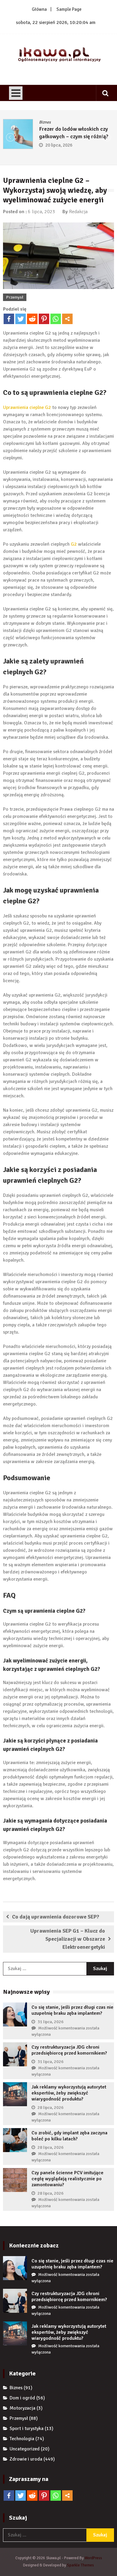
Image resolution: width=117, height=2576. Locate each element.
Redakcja (78, 212)
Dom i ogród (22, 2398)
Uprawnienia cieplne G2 (27, 407)
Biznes (79, 122)
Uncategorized (25, 2449)
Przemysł (15, 297)
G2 (74, 544)
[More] (67, 319)
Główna (39, 9)
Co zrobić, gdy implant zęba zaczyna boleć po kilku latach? (69, 2136)
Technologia (22, 2439)
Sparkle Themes (80, 2565)
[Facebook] (9, 319)
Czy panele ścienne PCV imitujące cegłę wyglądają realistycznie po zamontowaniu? (67, 2179)
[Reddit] (32, 319)
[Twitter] (21, 319)
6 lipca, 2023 (42, 212)
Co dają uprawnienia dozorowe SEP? (56, 1917)
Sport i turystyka (27, 2428)
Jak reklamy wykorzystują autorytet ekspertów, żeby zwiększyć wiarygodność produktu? (69, 2093)
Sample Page (69, 9)
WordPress (93, 2558)
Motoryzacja (22, 2408)
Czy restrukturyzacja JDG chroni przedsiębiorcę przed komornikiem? (69, 2050)
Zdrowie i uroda (26, 2459)
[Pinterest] (44, 319)
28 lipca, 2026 (51, 2108)
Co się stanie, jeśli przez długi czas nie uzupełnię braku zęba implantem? (72, 2010)
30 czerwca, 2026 (97, 145)
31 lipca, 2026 (51, 2022)
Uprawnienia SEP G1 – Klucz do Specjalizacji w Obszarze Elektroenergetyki (68, 1939)
